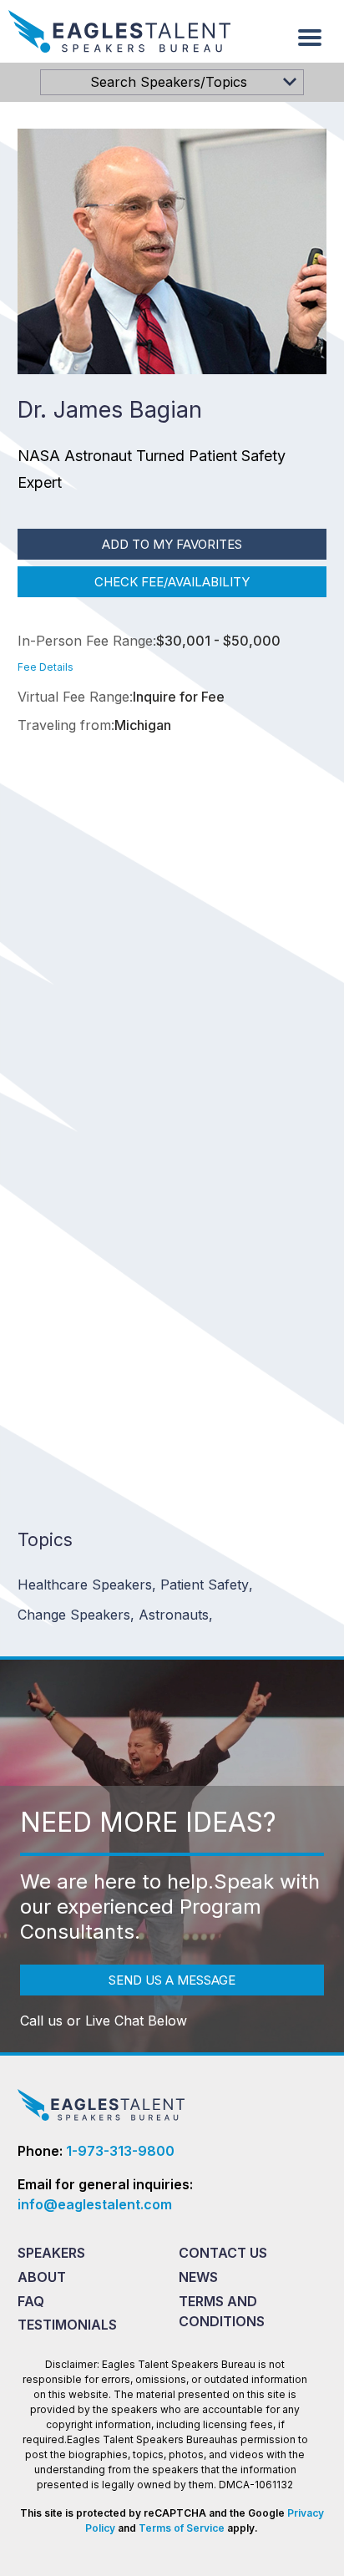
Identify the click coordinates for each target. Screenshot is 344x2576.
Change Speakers (76, 1615)
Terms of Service (182, 2528)
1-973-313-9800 (120, 2151)
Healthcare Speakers (87, 1585)
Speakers (51, 2253)
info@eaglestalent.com (95, 2204)
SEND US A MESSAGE (172, 1980)
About (42, 2277)
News (198, 2277)
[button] (310, 38)
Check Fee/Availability (172, 582)
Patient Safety (207, 1585)
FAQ (31, 2301)
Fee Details (46, 667)
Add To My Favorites (172, 544)
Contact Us (223, 2253)
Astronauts (176, 1615)
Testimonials (67, 2325)
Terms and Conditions (222, 2311)
